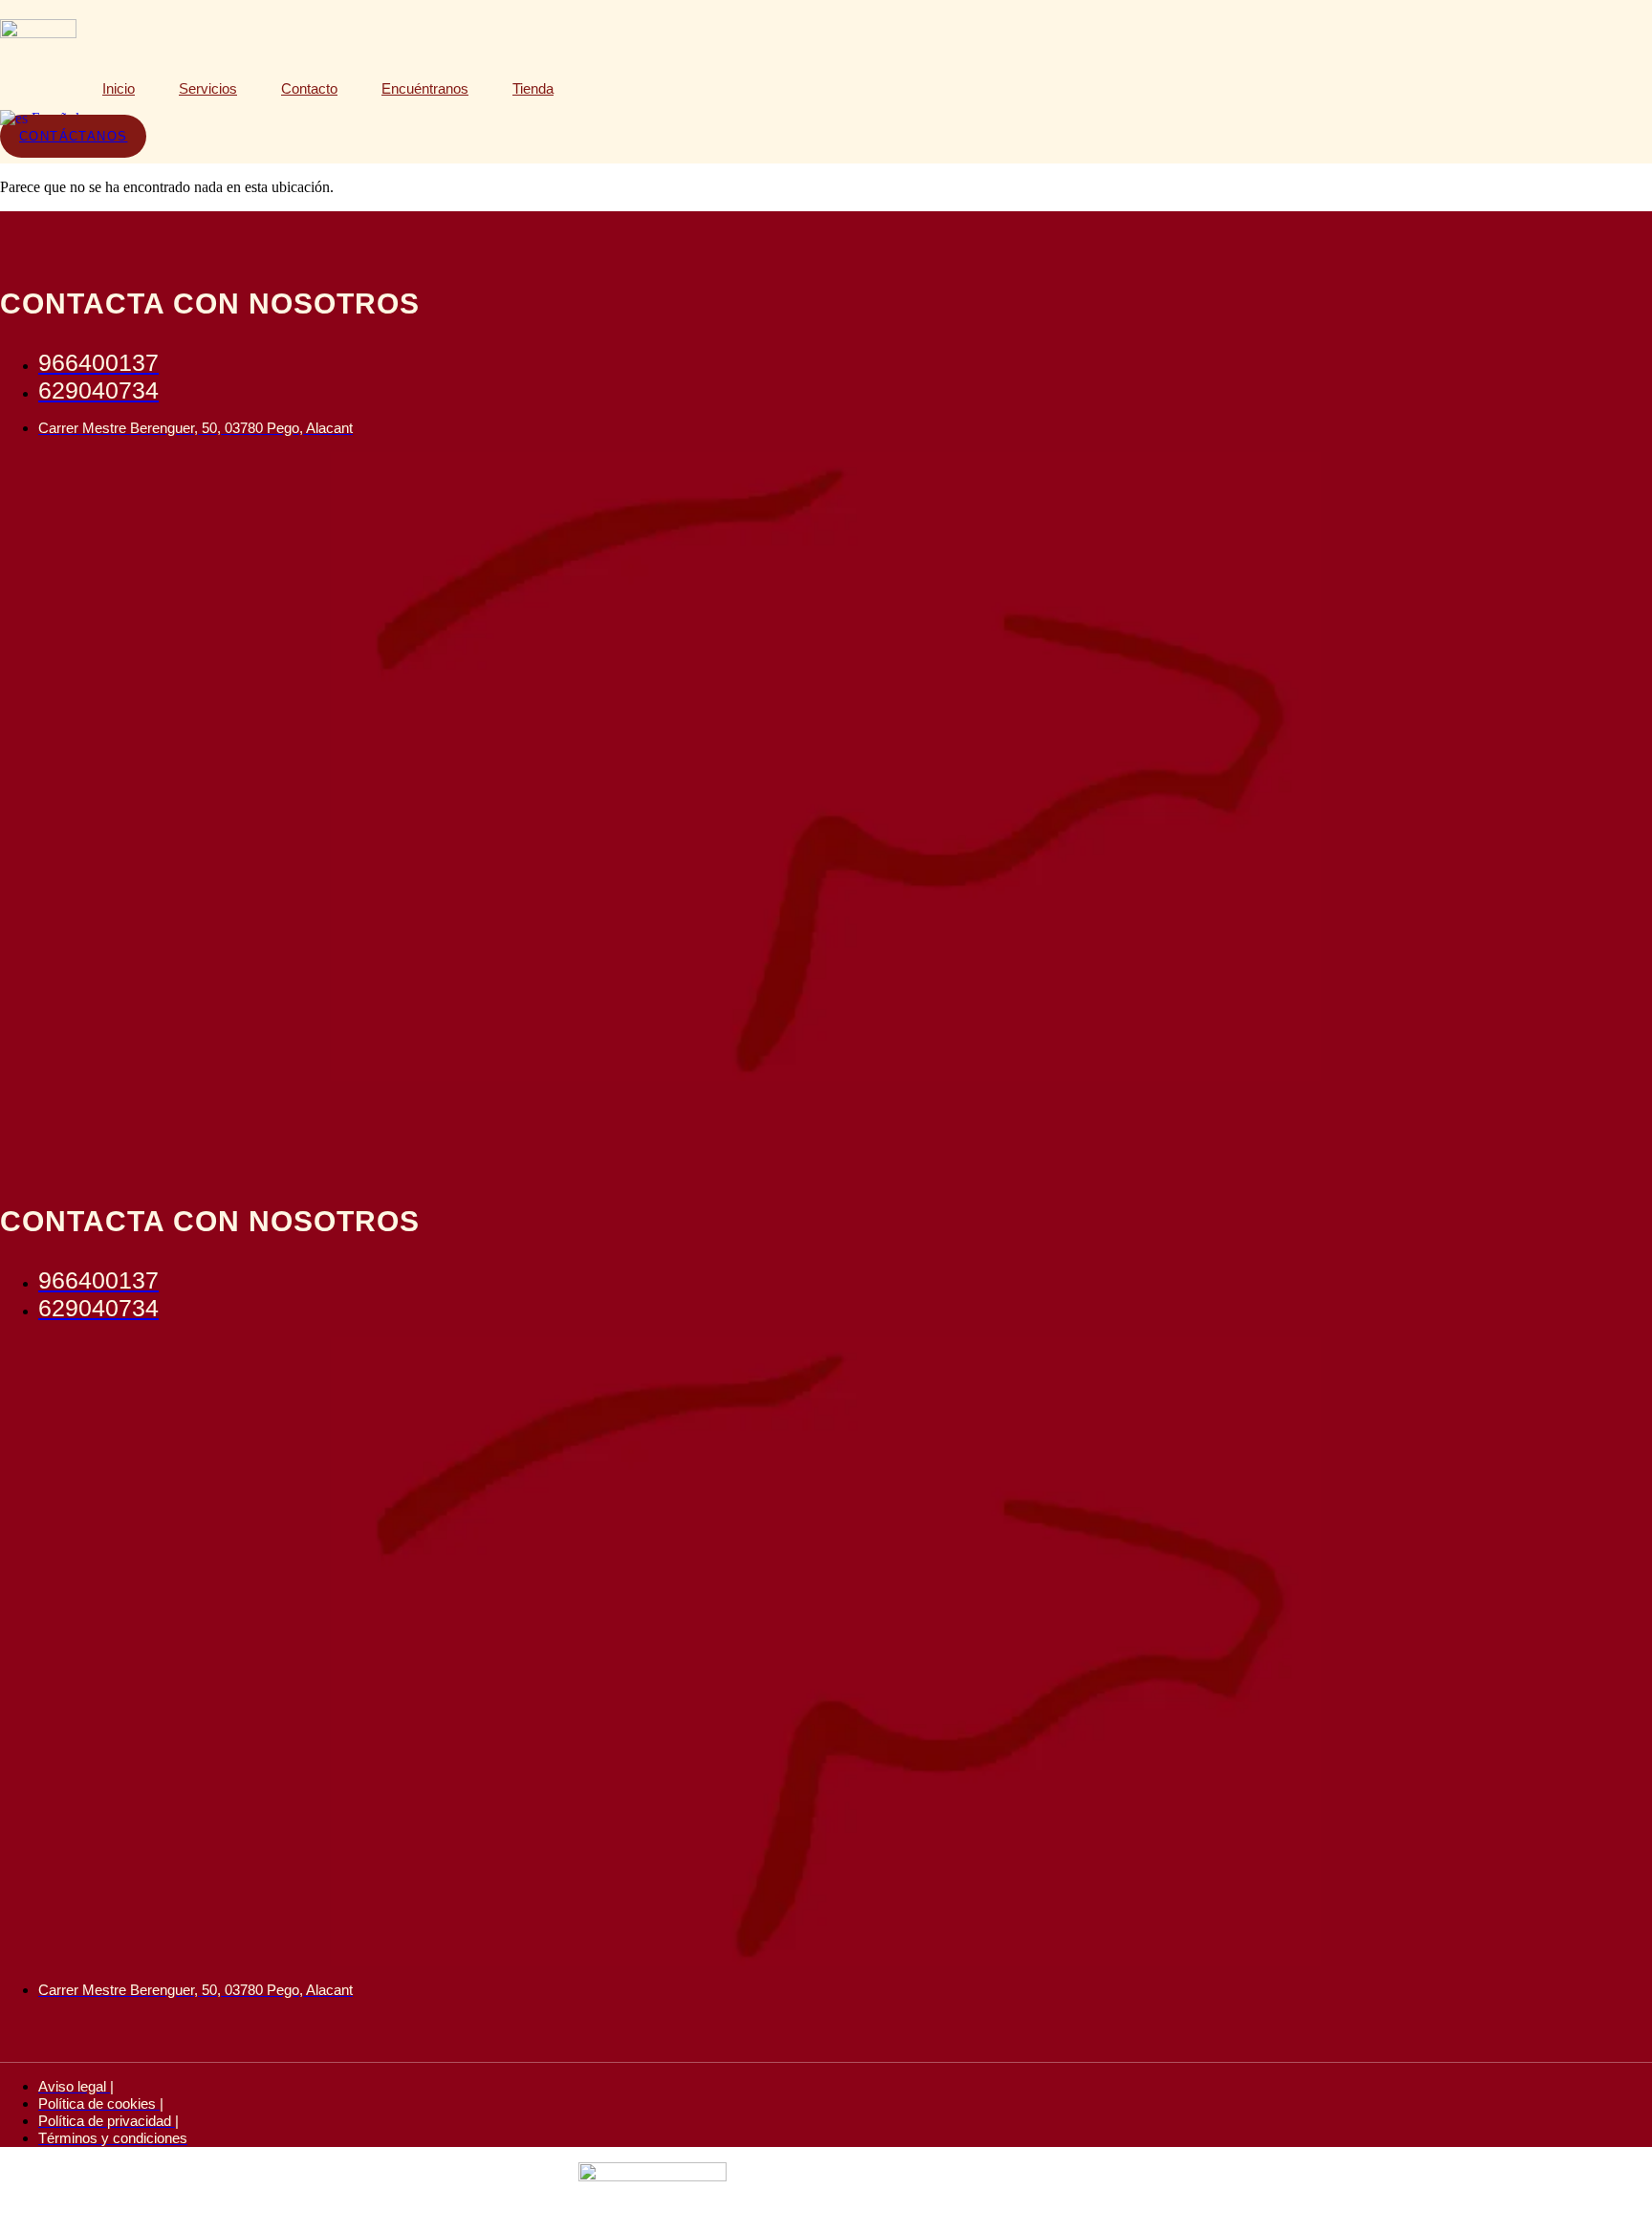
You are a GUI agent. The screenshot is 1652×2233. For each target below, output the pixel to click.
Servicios (208, 88)
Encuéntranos (425, 88)
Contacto (309, 88)
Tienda (533, 88)
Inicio (119, 88)
